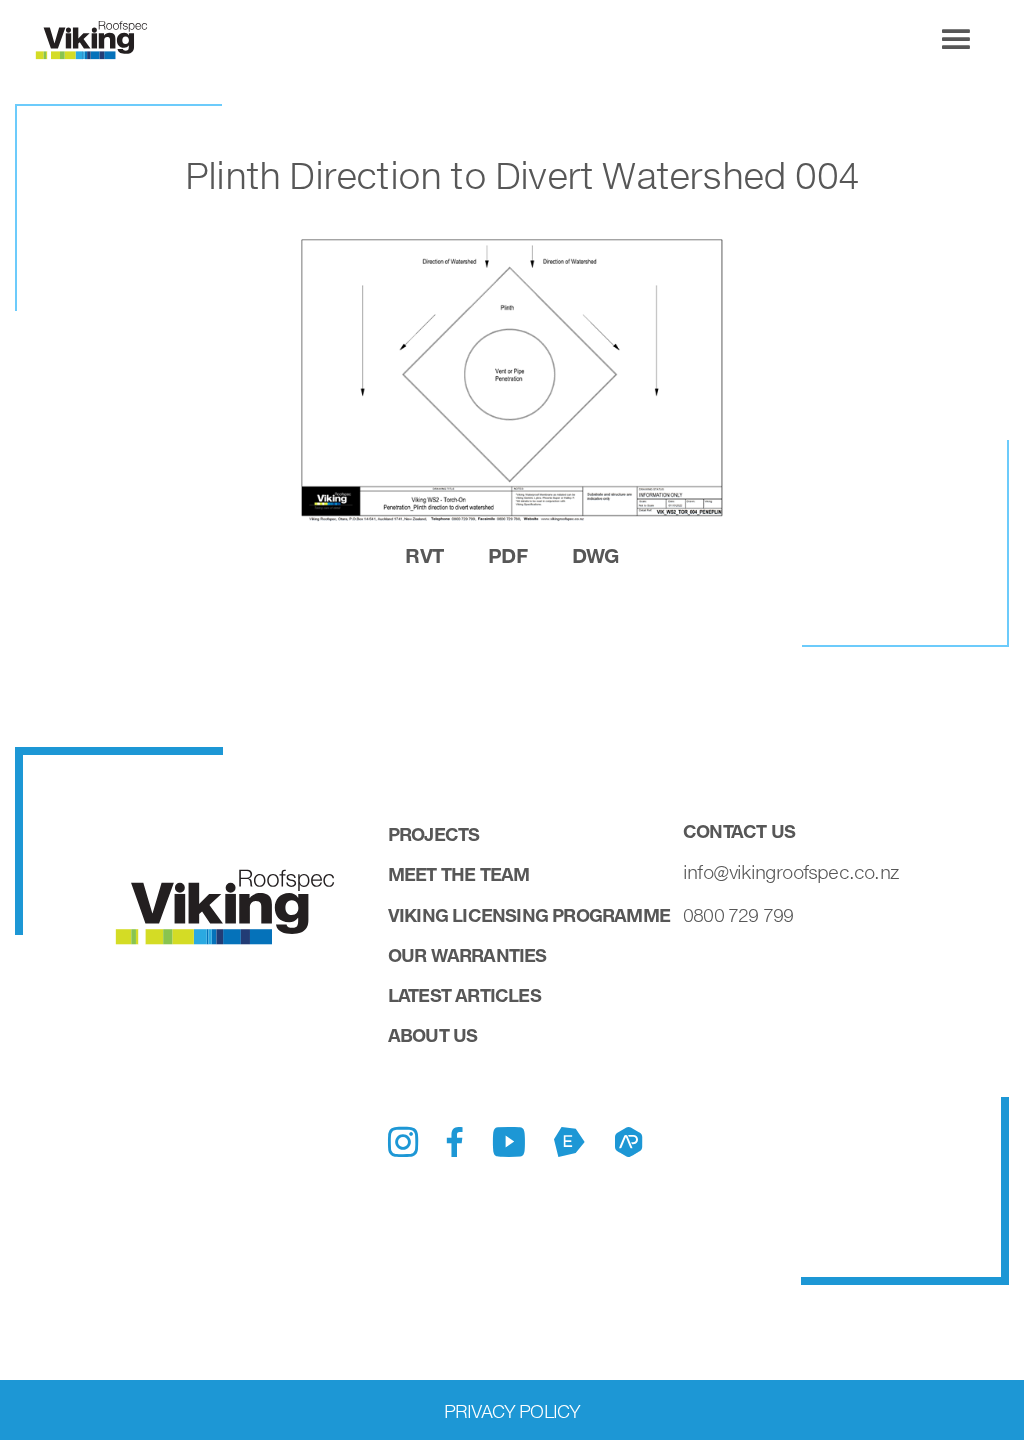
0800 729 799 (738, 915)
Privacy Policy (512, 1411)
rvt (424, 555)
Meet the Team (459, 874)
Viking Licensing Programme (529, 915)
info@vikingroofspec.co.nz (791, 872)
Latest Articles (464, 995)
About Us (433, 1035)
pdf (507, 555)
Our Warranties (467, 955)
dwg (595, 555)
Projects (434, 834)
